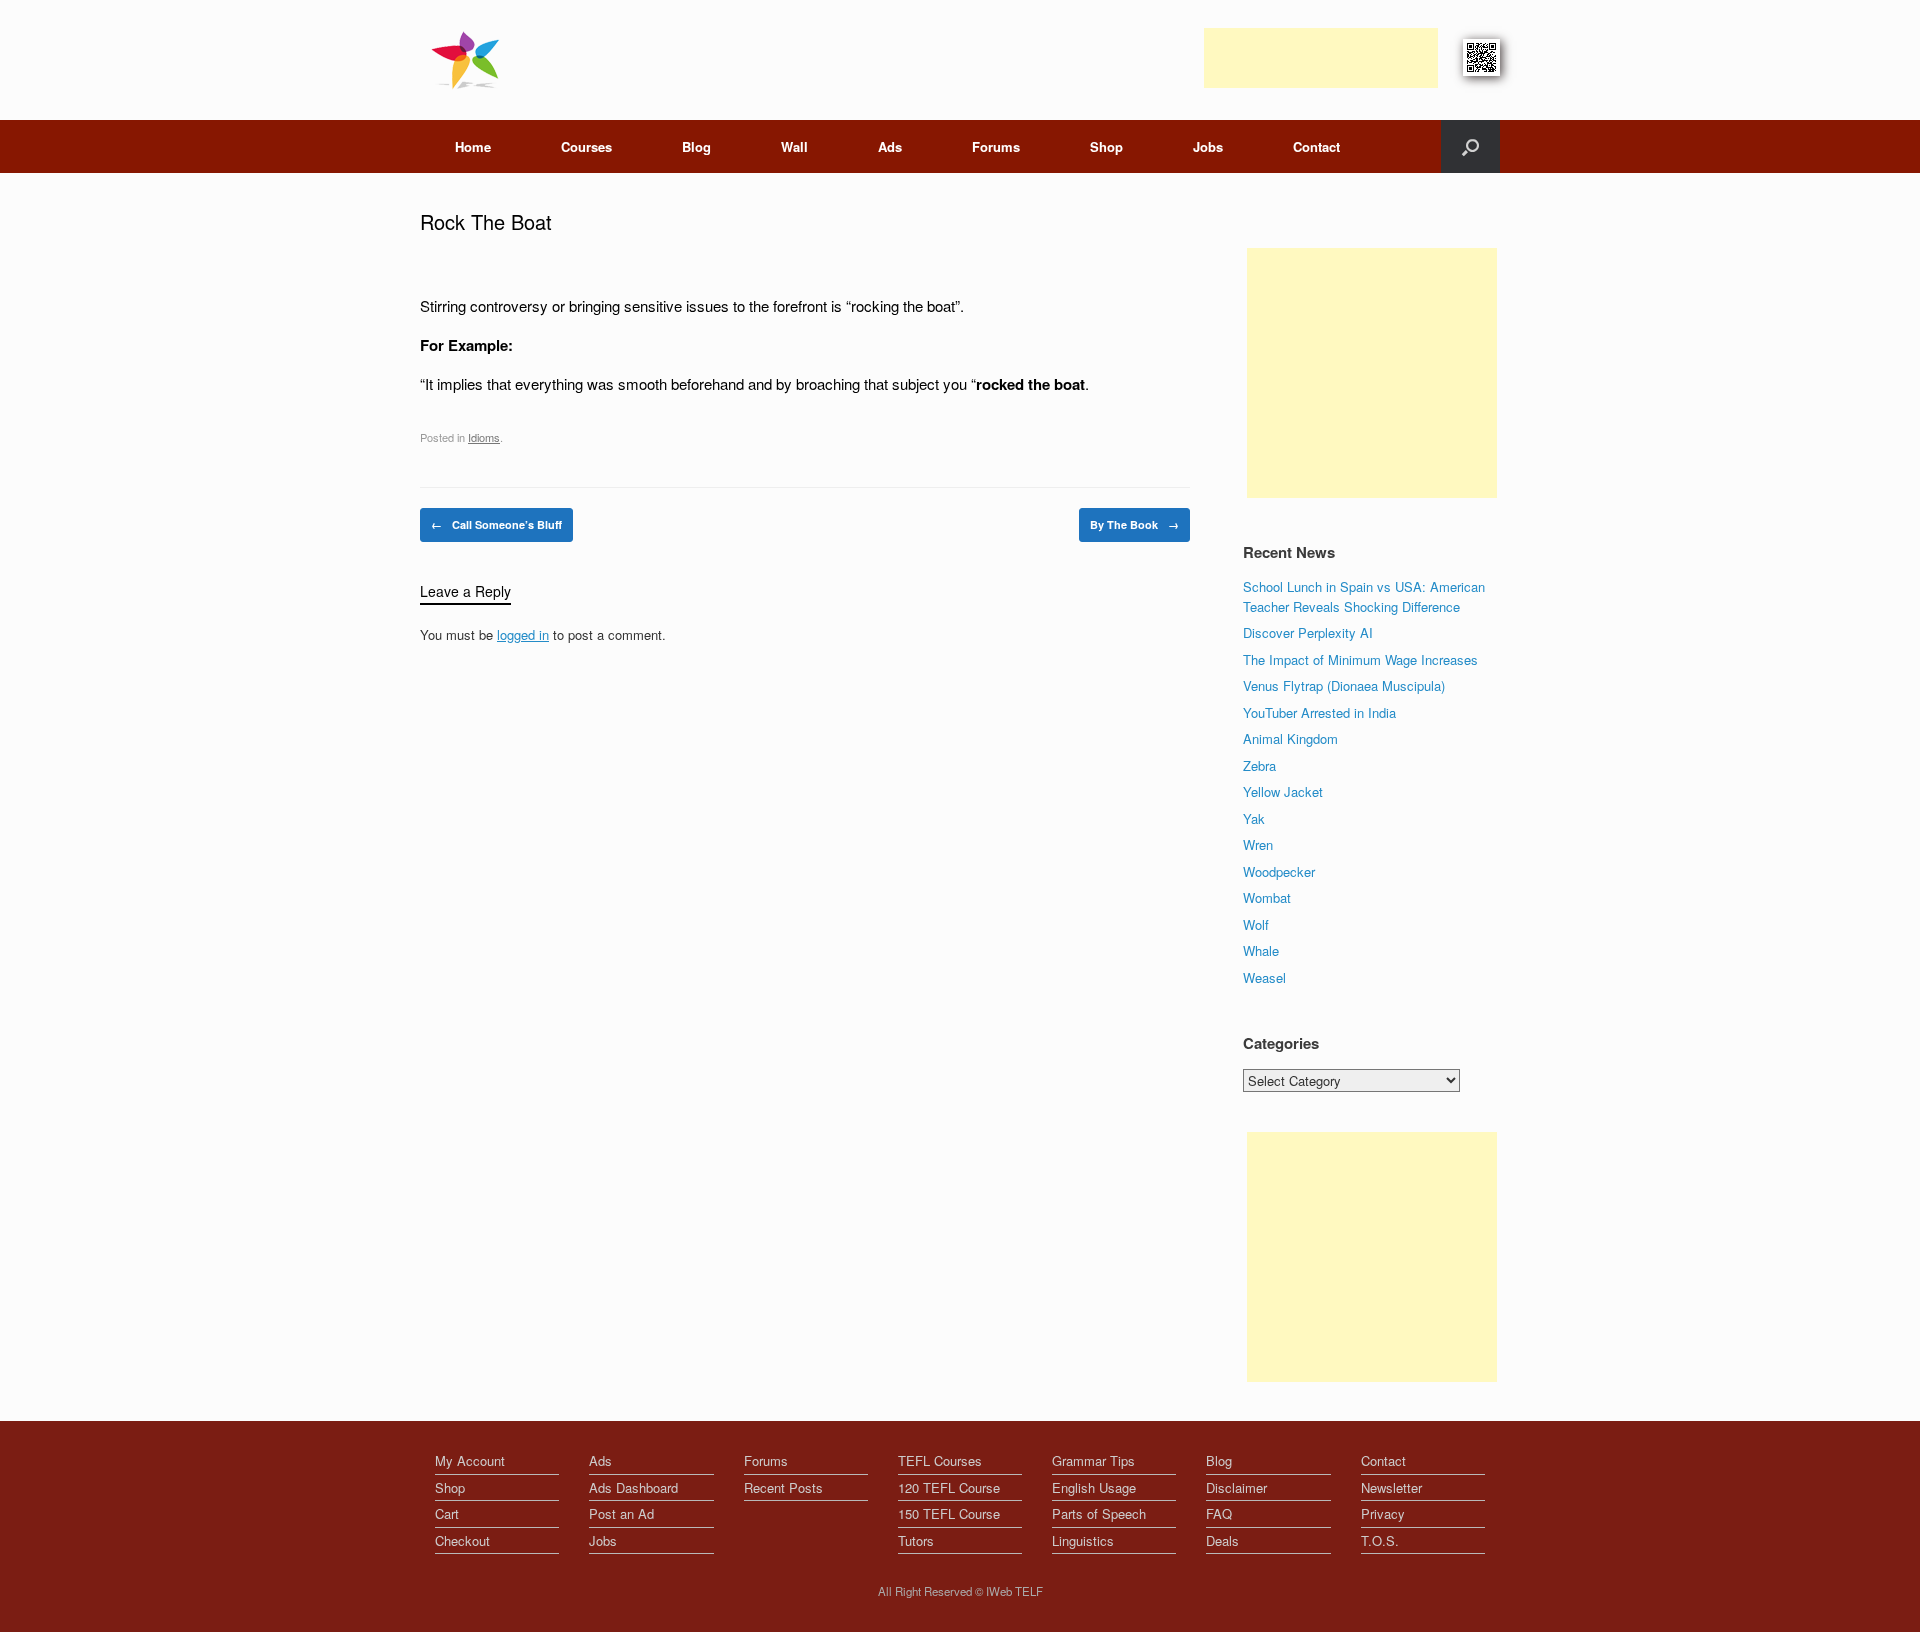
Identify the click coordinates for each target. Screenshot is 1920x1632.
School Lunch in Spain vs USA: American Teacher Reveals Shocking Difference (1364, 596)
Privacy (1383, 1513)
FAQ (1219, 1513)
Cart (447, 1513)
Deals (1222, 1540)
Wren (1258, 844)
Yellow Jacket (1283, 791)
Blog (696, 146)
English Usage (1094, 1487)
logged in (523, 634)
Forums (996, 146)
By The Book (1134, 524)
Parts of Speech (1099, 1513)
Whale (1261, 950)
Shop (1106, 146)
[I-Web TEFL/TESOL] (469, 60)
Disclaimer (1236, 1487)
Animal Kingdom (1290, 738)
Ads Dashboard (633, 1487)
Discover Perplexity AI (1308, 632)
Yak (1254, 818)
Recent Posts (783, 1487)
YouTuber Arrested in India (1319, 712)
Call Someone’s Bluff (496, 524)
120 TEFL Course (949, 1487)
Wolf (1256, 924)
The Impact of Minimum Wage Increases (1360, 659)
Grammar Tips (1093, 1460)
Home (473, 146)
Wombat (1267, 897)
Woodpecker (1279, 871)
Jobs (1208, 146)
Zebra (1259, 765)
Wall (794, 146)
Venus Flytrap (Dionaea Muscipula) (1344, 685)
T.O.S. (1380, 1540)
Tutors (916, 1540)
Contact (1316, 146)
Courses (586, 146)
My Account (470, 1460)
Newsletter (1391, 1487)
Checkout (462, 1540)
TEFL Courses (940, 1460)
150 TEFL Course (949, 1513)
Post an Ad (621, 1513)
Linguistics (1083, 1540)
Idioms (484, 437)
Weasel (1264, 977)
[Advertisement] (1321, 58)
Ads (890, 146)
